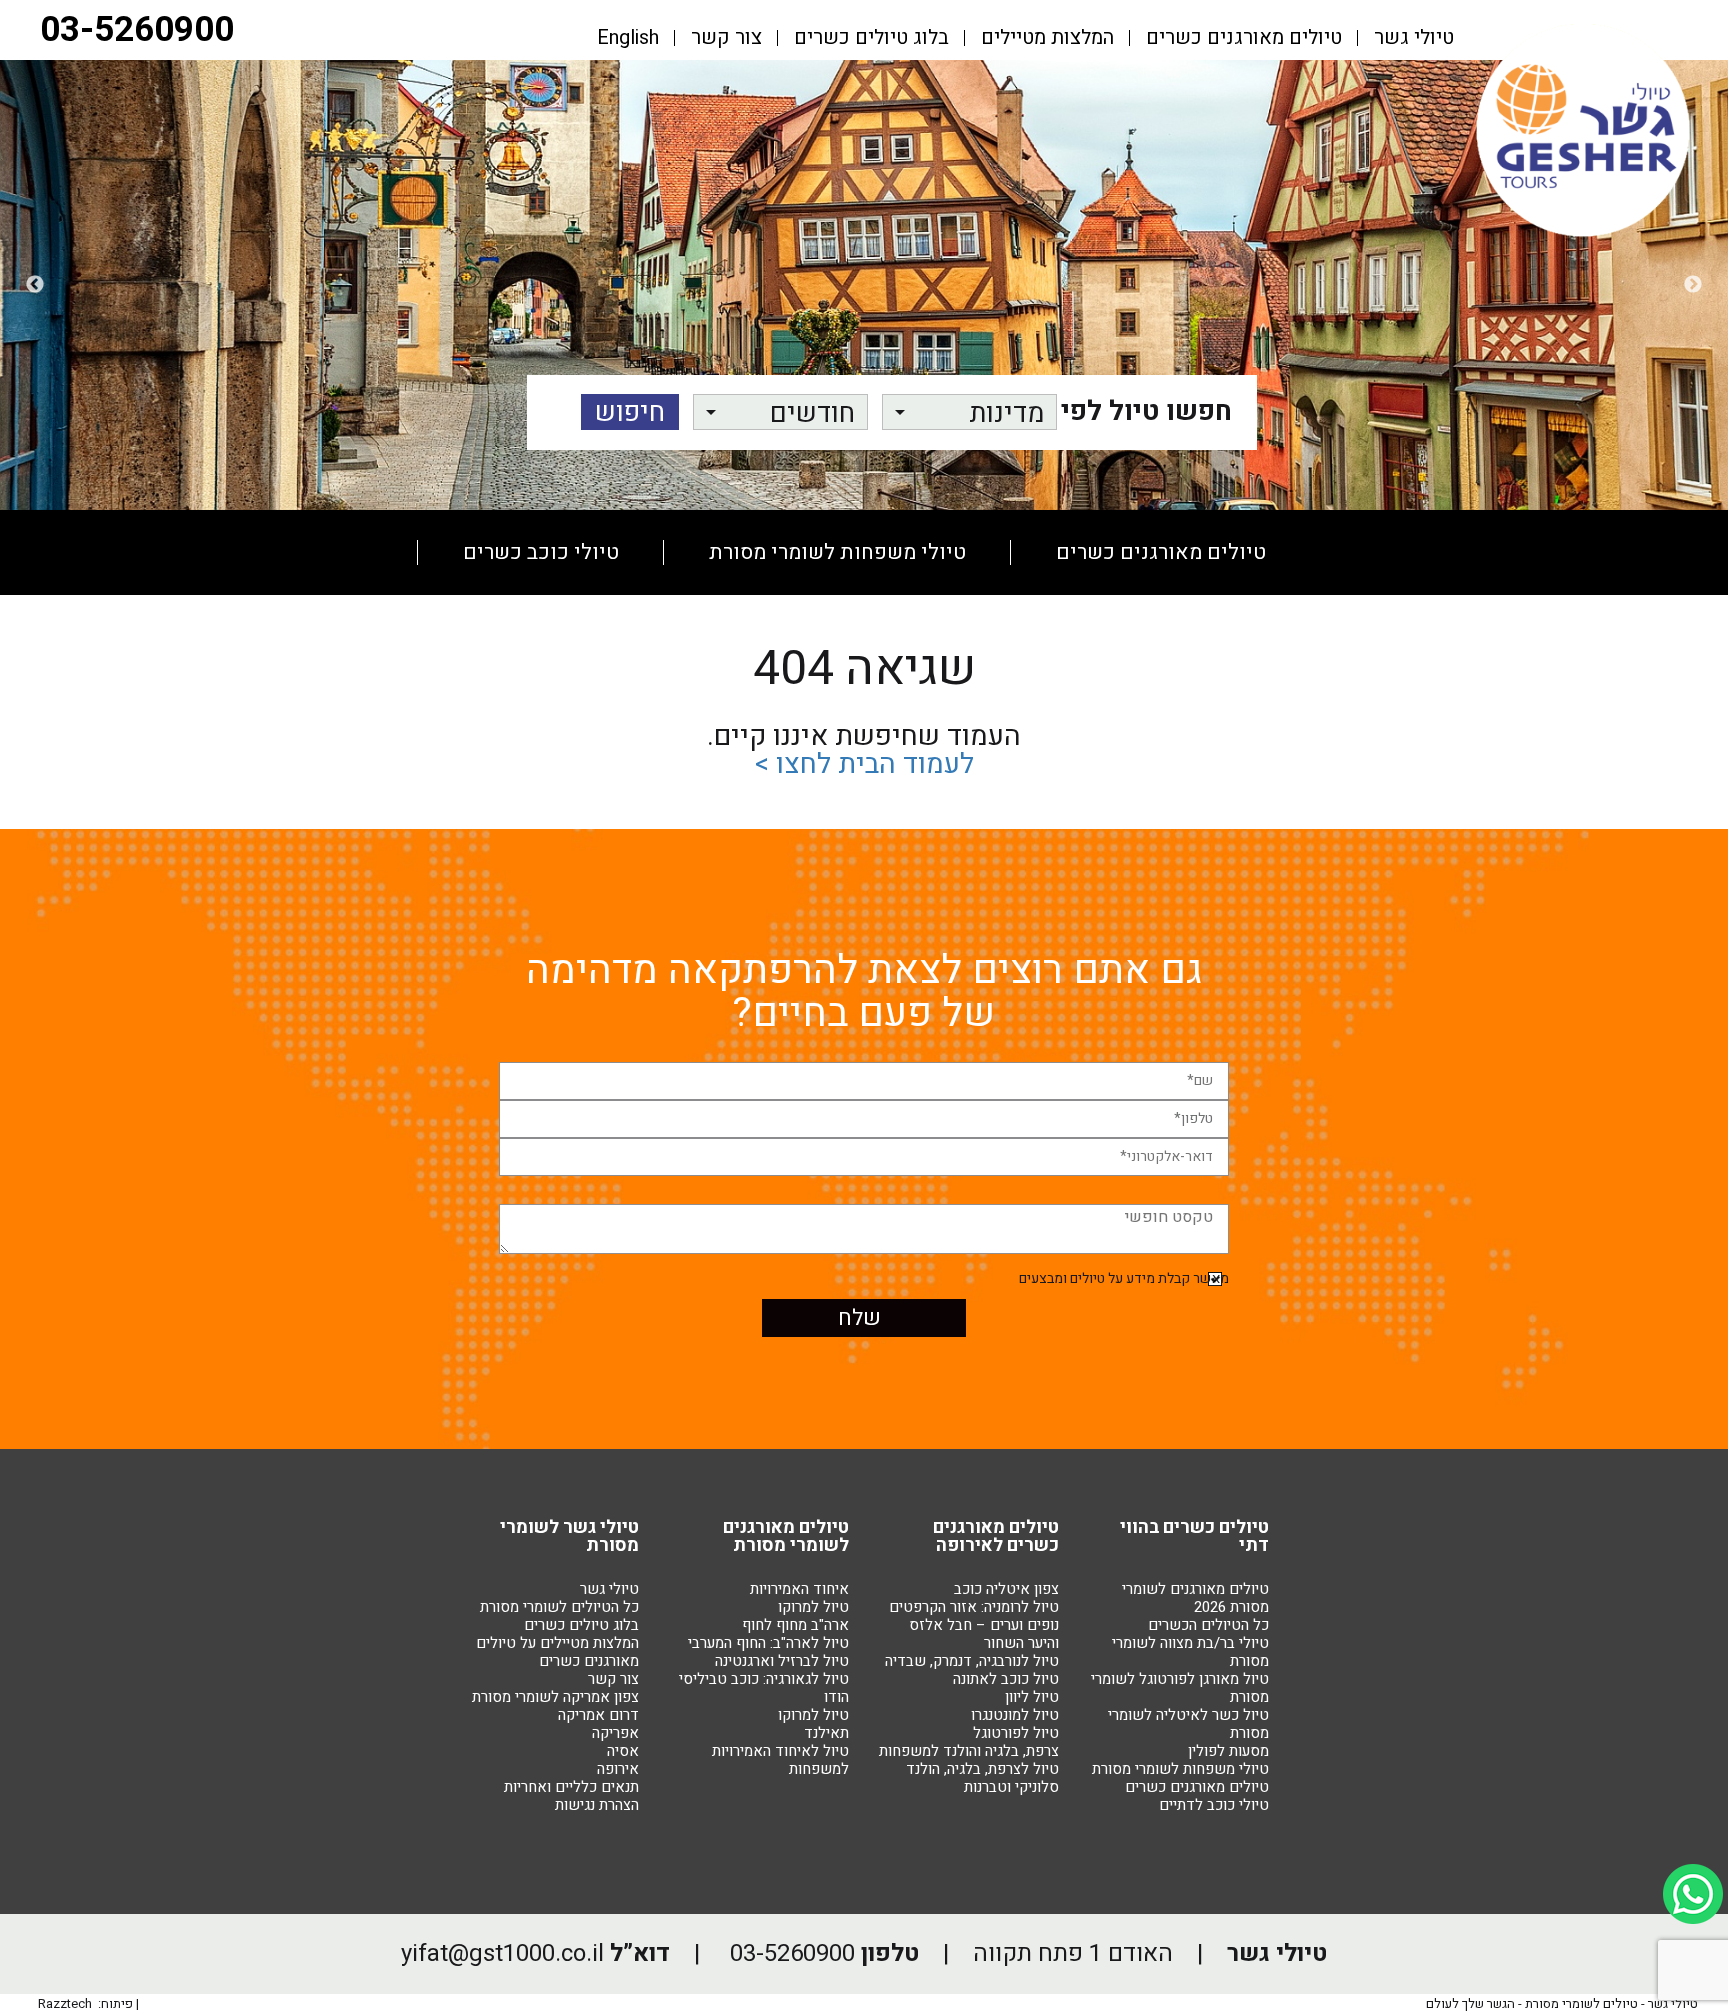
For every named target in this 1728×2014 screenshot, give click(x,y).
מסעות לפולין (866, 637)
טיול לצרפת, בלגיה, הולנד (982, 1769)
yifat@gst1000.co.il (502, 1953)
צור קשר (726, 38)
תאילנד (826, 1733)
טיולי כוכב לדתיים (1214, 1805)
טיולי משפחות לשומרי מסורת (837, 552)
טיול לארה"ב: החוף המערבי (768, 1643)
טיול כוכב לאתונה (1006, 1679)
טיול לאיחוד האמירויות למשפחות (780, 1760)
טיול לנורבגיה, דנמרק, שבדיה (972, 1661)
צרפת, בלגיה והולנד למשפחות (969, 1751)
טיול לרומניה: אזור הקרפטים (974, 1607)
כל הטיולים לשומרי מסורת (559, 1607)
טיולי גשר (1414, 38)
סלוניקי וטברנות (1011, 1787)
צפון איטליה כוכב (1006, 1589)
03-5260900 (137, 30)
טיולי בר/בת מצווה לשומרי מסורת (1190, 1652)
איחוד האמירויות (799, 1589)
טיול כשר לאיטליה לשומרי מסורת (1188, 1724)
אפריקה (615, 1733)
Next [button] (35, 285)
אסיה (623, 1751)
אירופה (618, 1769)
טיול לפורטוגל (1016, 1733)
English (628, 38)
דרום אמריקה (598, 1715)
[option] (864, 285)
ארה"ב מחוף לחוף (795, 1625)
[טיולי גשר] (1583, 234)
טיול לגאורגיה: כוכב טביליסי (764, 1679)
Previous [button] (1693, 285)
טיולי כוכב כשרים (541, 552)
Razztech (65, 2003)
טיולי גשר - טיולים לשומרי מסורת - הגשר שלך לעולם (1562, 2003)
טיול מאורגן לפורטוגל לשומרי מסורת (1180, 1688)
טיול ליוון (1032, 1697)
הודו (836, 1697)
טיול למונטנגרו (1015, 1715)
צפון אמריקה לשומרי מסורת (555, 1697)
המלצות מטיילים (1047, 38)
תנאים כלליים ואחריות (571, 1787)
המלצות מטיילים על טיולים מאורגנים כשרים (557, 1652)
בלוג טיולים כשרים (871, 38)
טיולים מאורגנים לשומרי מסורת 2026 (1195, 1598)
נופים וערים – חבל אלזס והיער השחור (984, 1634)
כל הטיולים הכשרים (1208, 1625)
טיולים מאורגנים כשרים (1244, 38)
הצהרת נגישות (597, 1805)
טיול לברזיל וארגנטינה (782, 1661)
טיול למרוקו (813, 1607)
